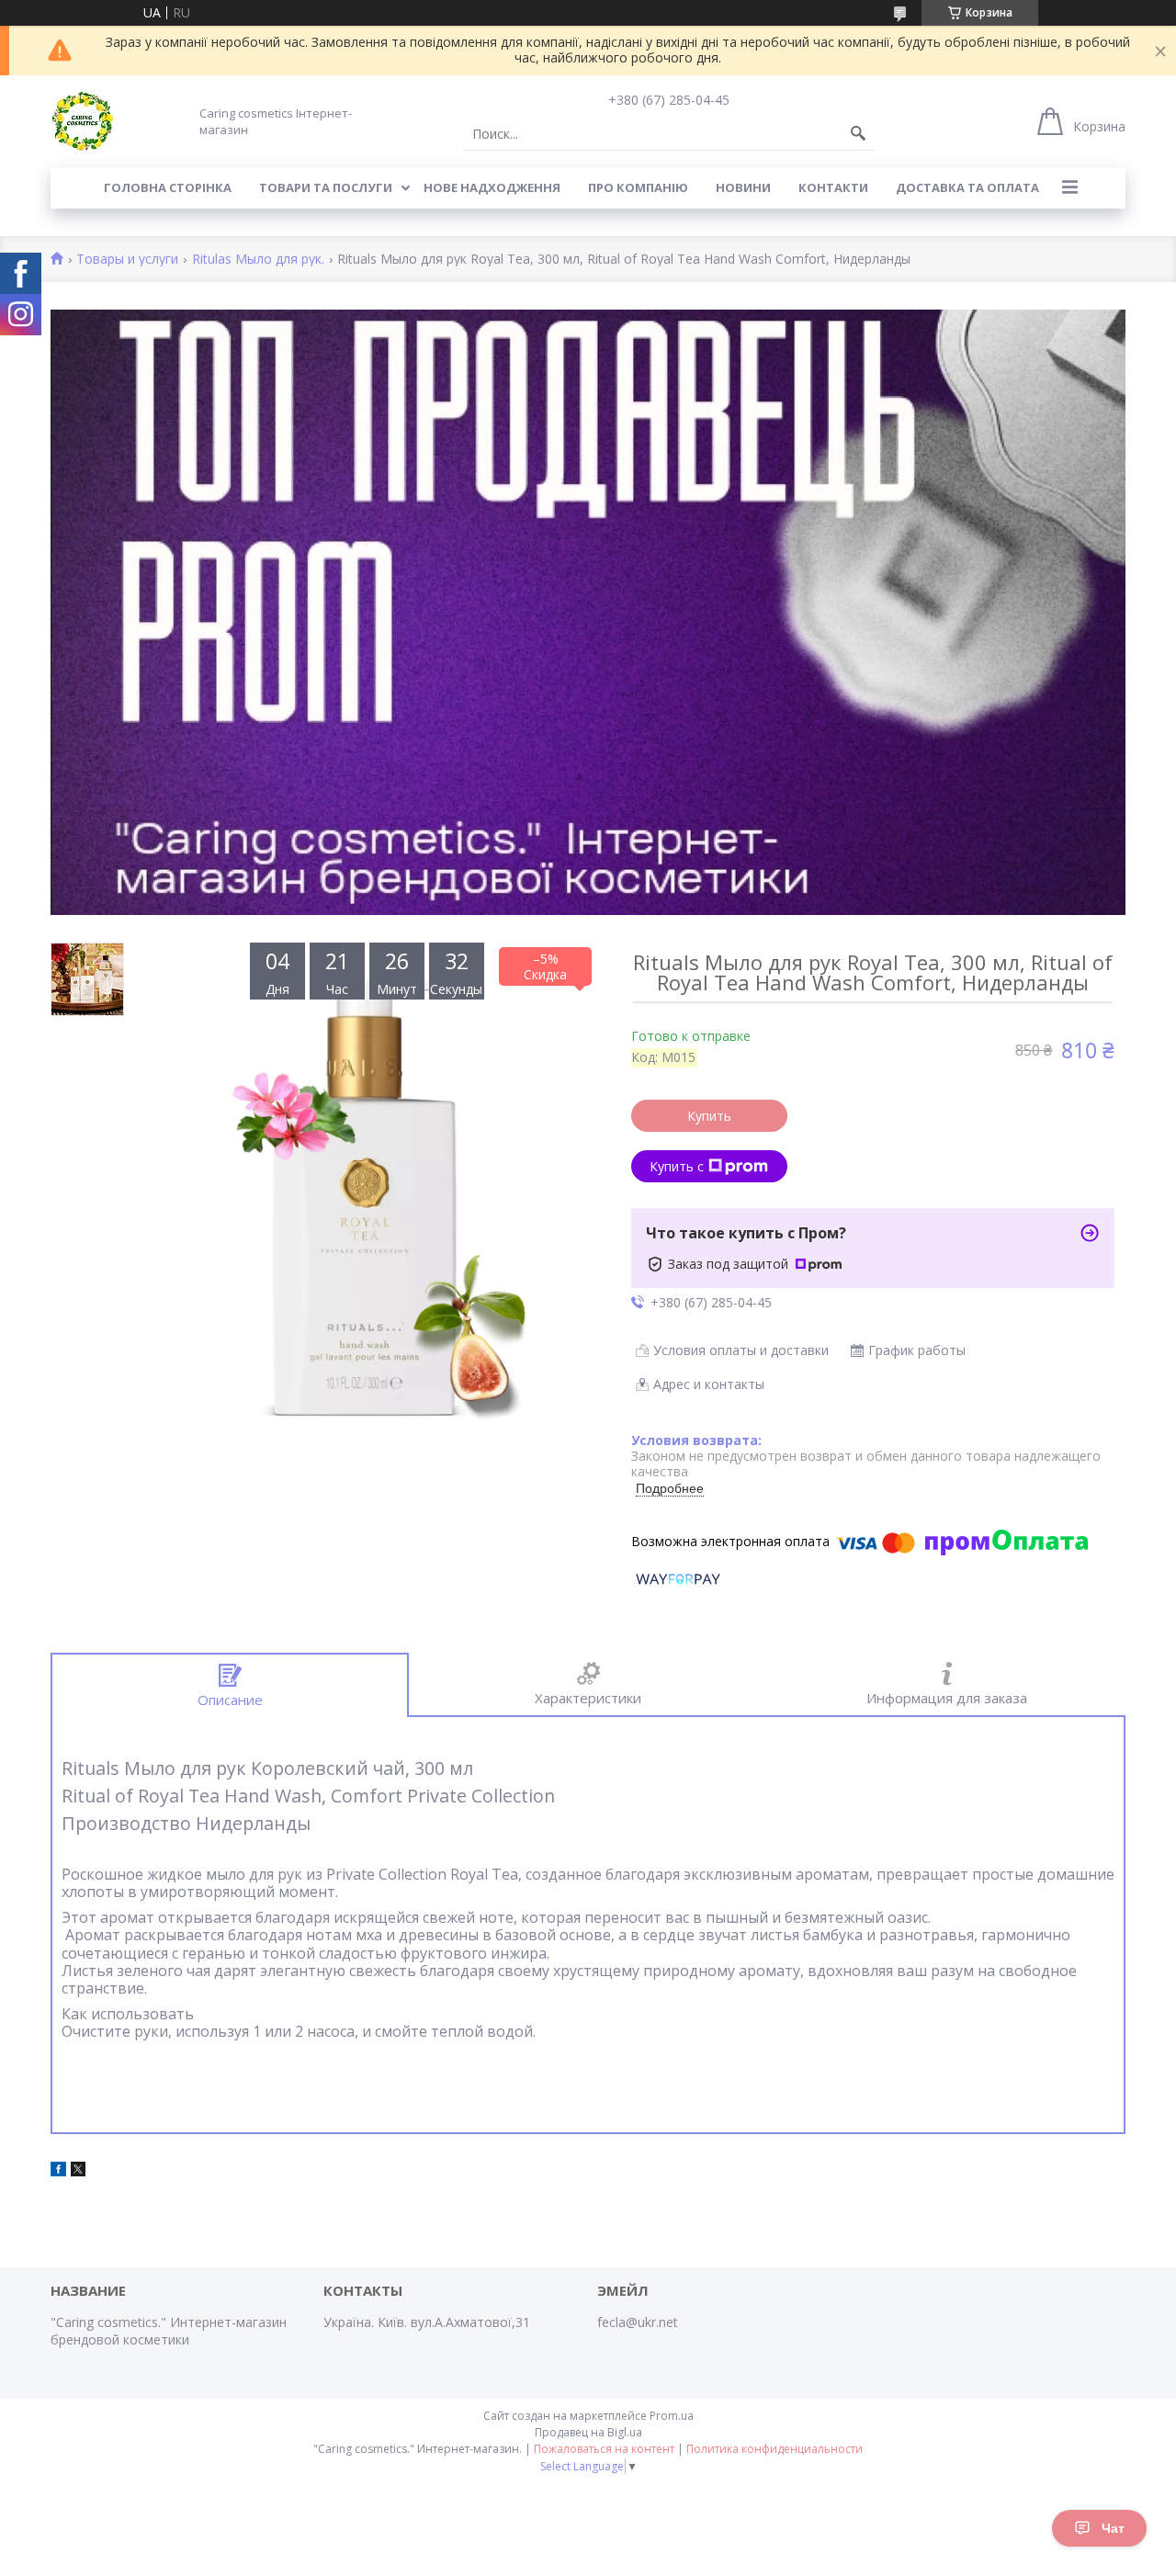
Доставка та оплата (967, 187)
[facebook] (58, 2171)
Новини (743, 187)
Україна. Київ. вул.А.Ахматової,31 (427, 2322)
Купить (709, 1116)
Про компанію (638, 187)
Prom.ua (672, 2416)
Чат (1113, 2528)
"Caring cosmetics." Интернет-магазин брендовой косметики (169, 2331)
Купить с (677, 1166)
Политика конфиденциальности (775, 2449)
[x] (78, 2171)
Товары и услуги (127, 260)
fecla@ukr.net (638, 2322)
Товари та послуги (326, 187)
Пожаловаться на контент (604, 2449)
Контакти (833, 187)
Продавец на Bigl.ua (588, 2432)
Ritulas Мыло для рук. (258, 260)
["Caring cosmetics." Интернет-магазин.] (83, 121)
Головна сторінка (168, 187)
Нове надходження (492, 187)
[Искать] (858, 134)
